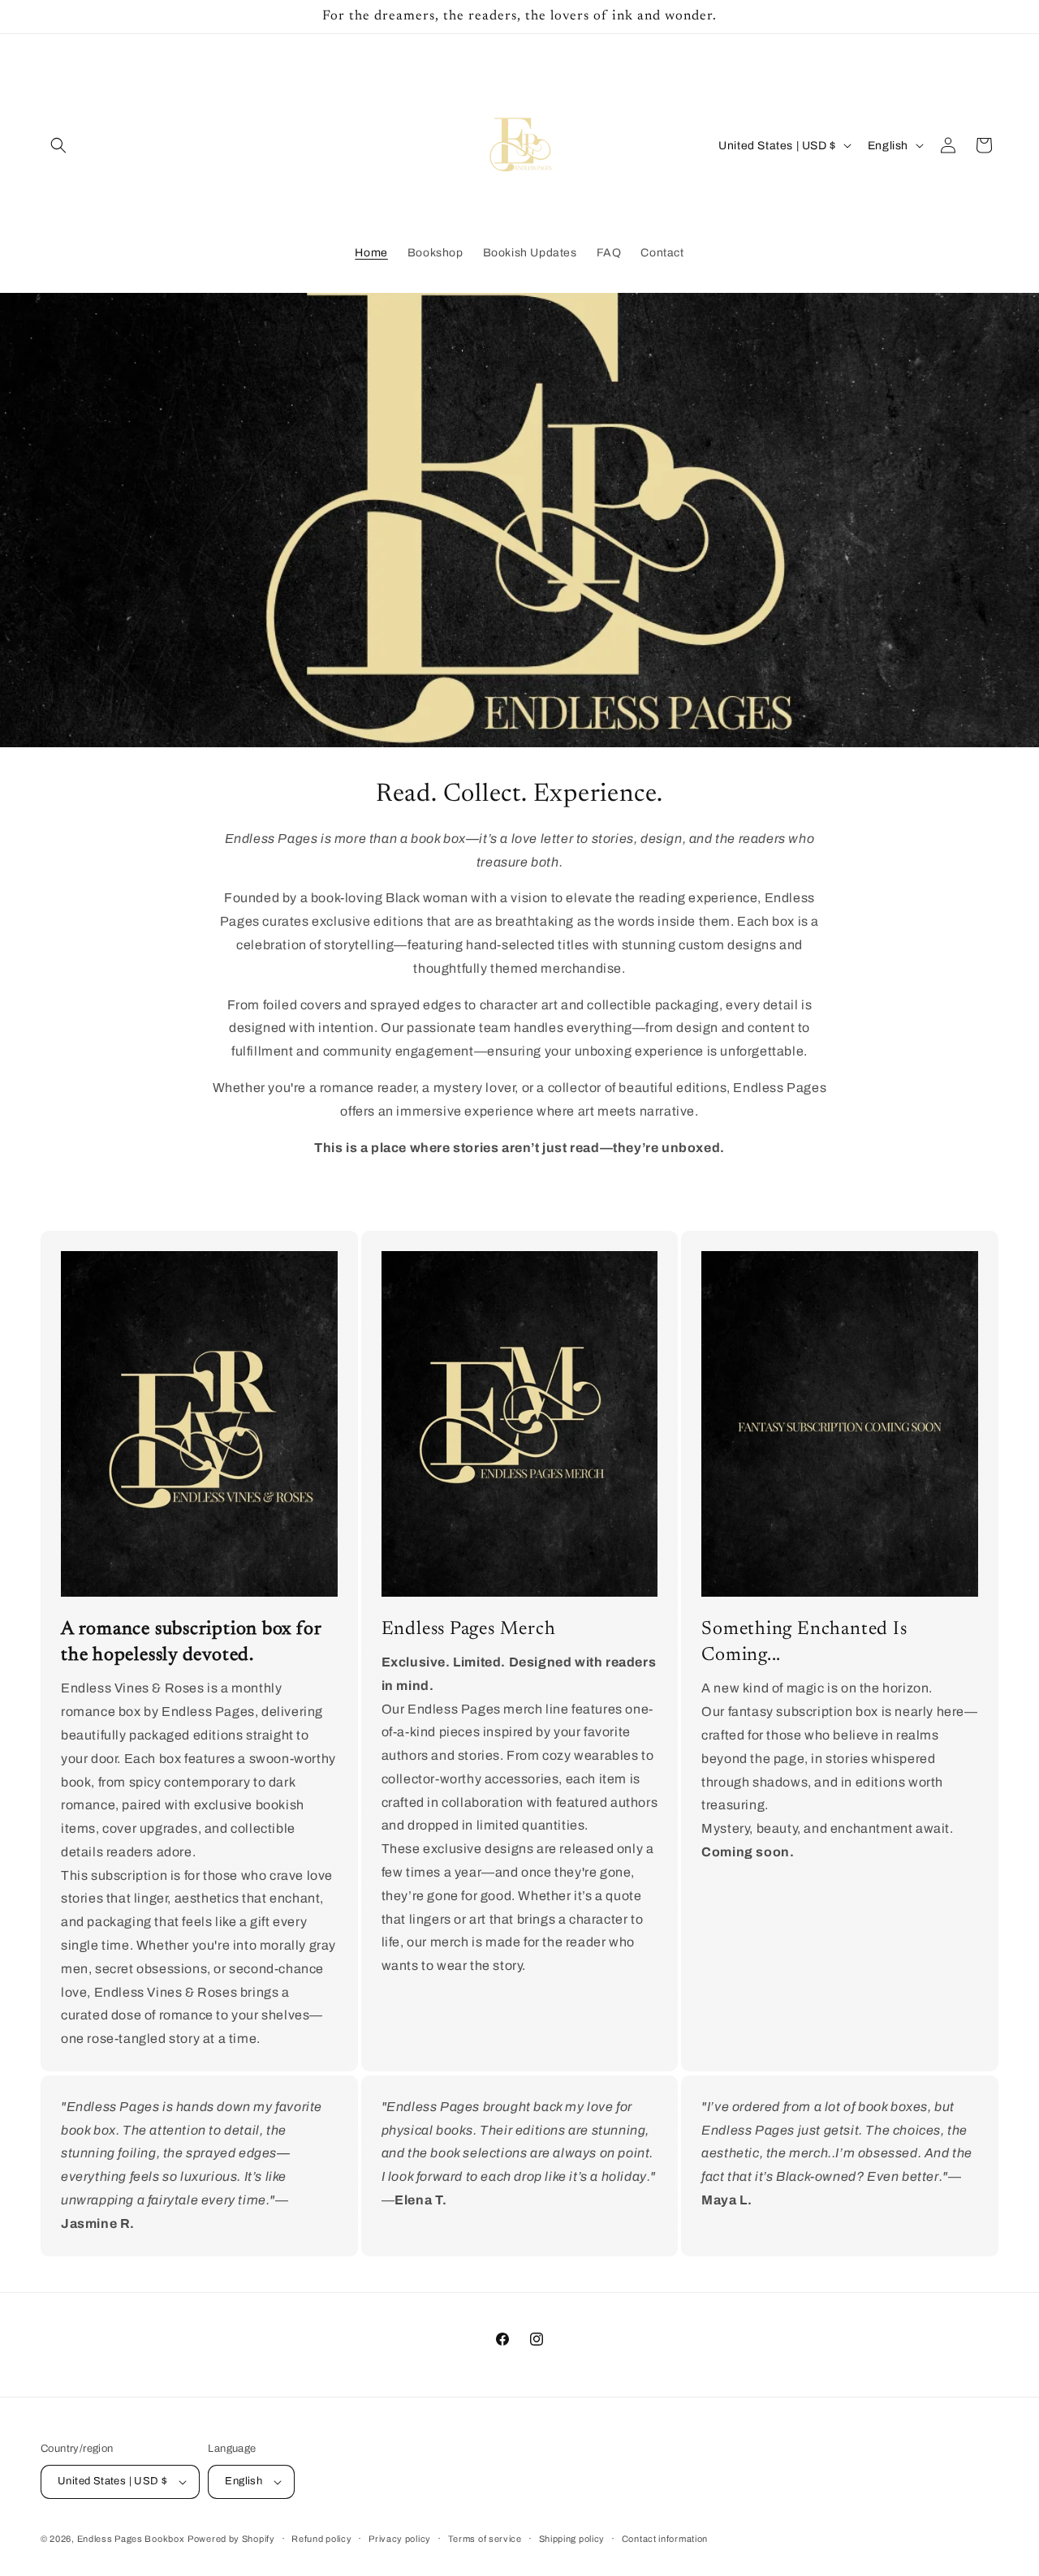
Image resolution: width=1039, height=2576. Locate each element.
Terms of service (485, 2539)
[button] (58, 145)
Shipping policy (572, 2539)
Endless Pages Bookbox (131, 2539)
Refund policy (321, 2539)
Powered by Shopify (231, 2539)
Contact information (665, 2539)
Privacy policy (400, 2539)
